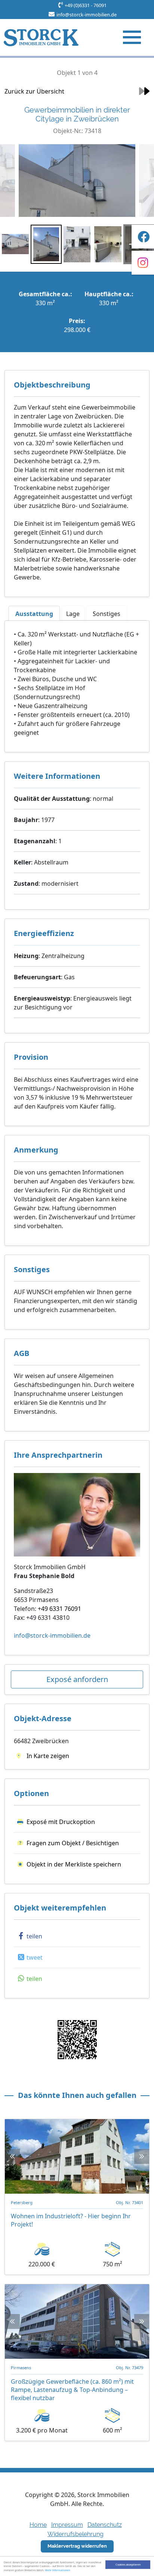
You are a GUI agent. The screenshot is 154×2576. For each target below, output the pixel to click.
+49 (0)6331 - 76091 (86, 5)
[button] (29, 1936)
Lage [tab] (73, 614)
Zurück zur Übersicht (34, 91)
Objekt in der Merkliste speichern (74, 1864)
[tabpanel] (77, 683)
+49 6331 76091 (59, 1609)
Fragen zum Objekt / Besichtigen (73, 1843)
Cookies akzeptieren (128, 2564)
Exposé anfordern (77, 1679)
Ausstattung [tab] (34, 614)
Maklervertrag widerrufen (77, 2546)
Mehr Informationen (57, 2570)
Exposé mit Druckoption (61, 1822)
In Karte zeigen (47, 1756)
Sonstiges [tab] (107, 614)
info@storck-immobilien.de (87, 15)
